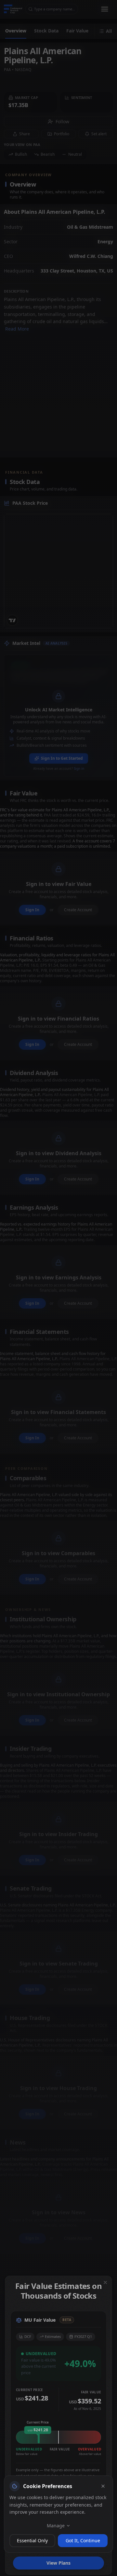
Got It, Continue (83, 2540)
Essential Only (32, 2540)
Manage (56, 2526)
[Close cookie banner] (103, 2486)
